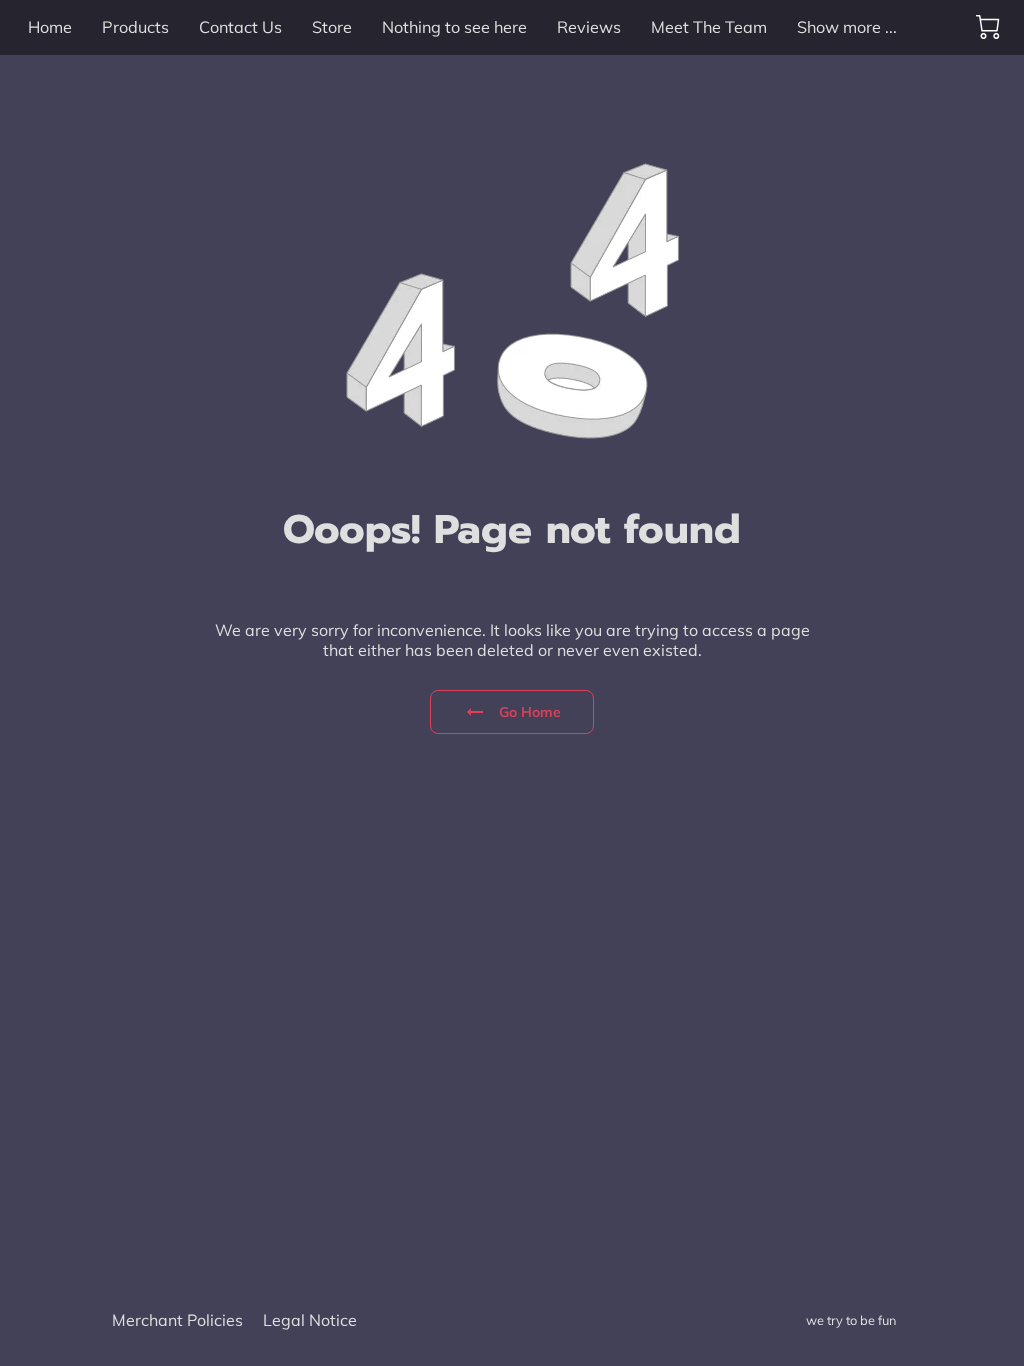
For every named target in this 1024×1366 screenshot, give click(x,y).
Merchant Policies (177, 1320)
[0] (988, 27)
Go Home (530, 712)
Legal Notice (310, 1320)
